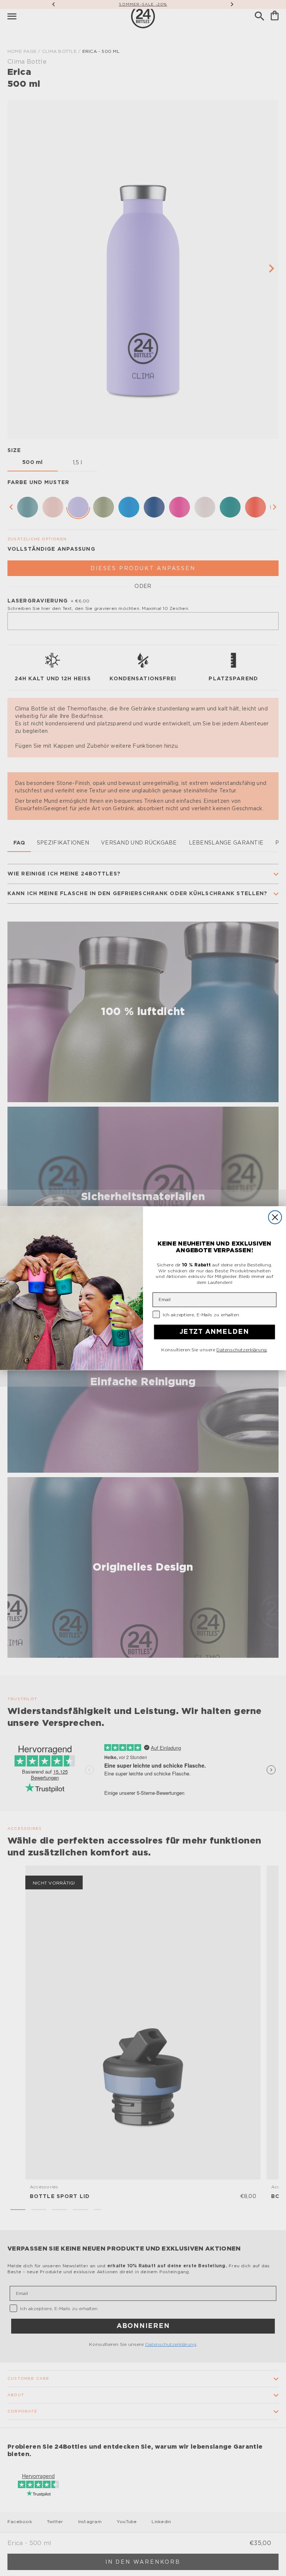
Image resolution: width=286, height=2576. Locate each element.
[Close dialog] (275, 1217)
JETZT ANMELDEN (214, 1332)
